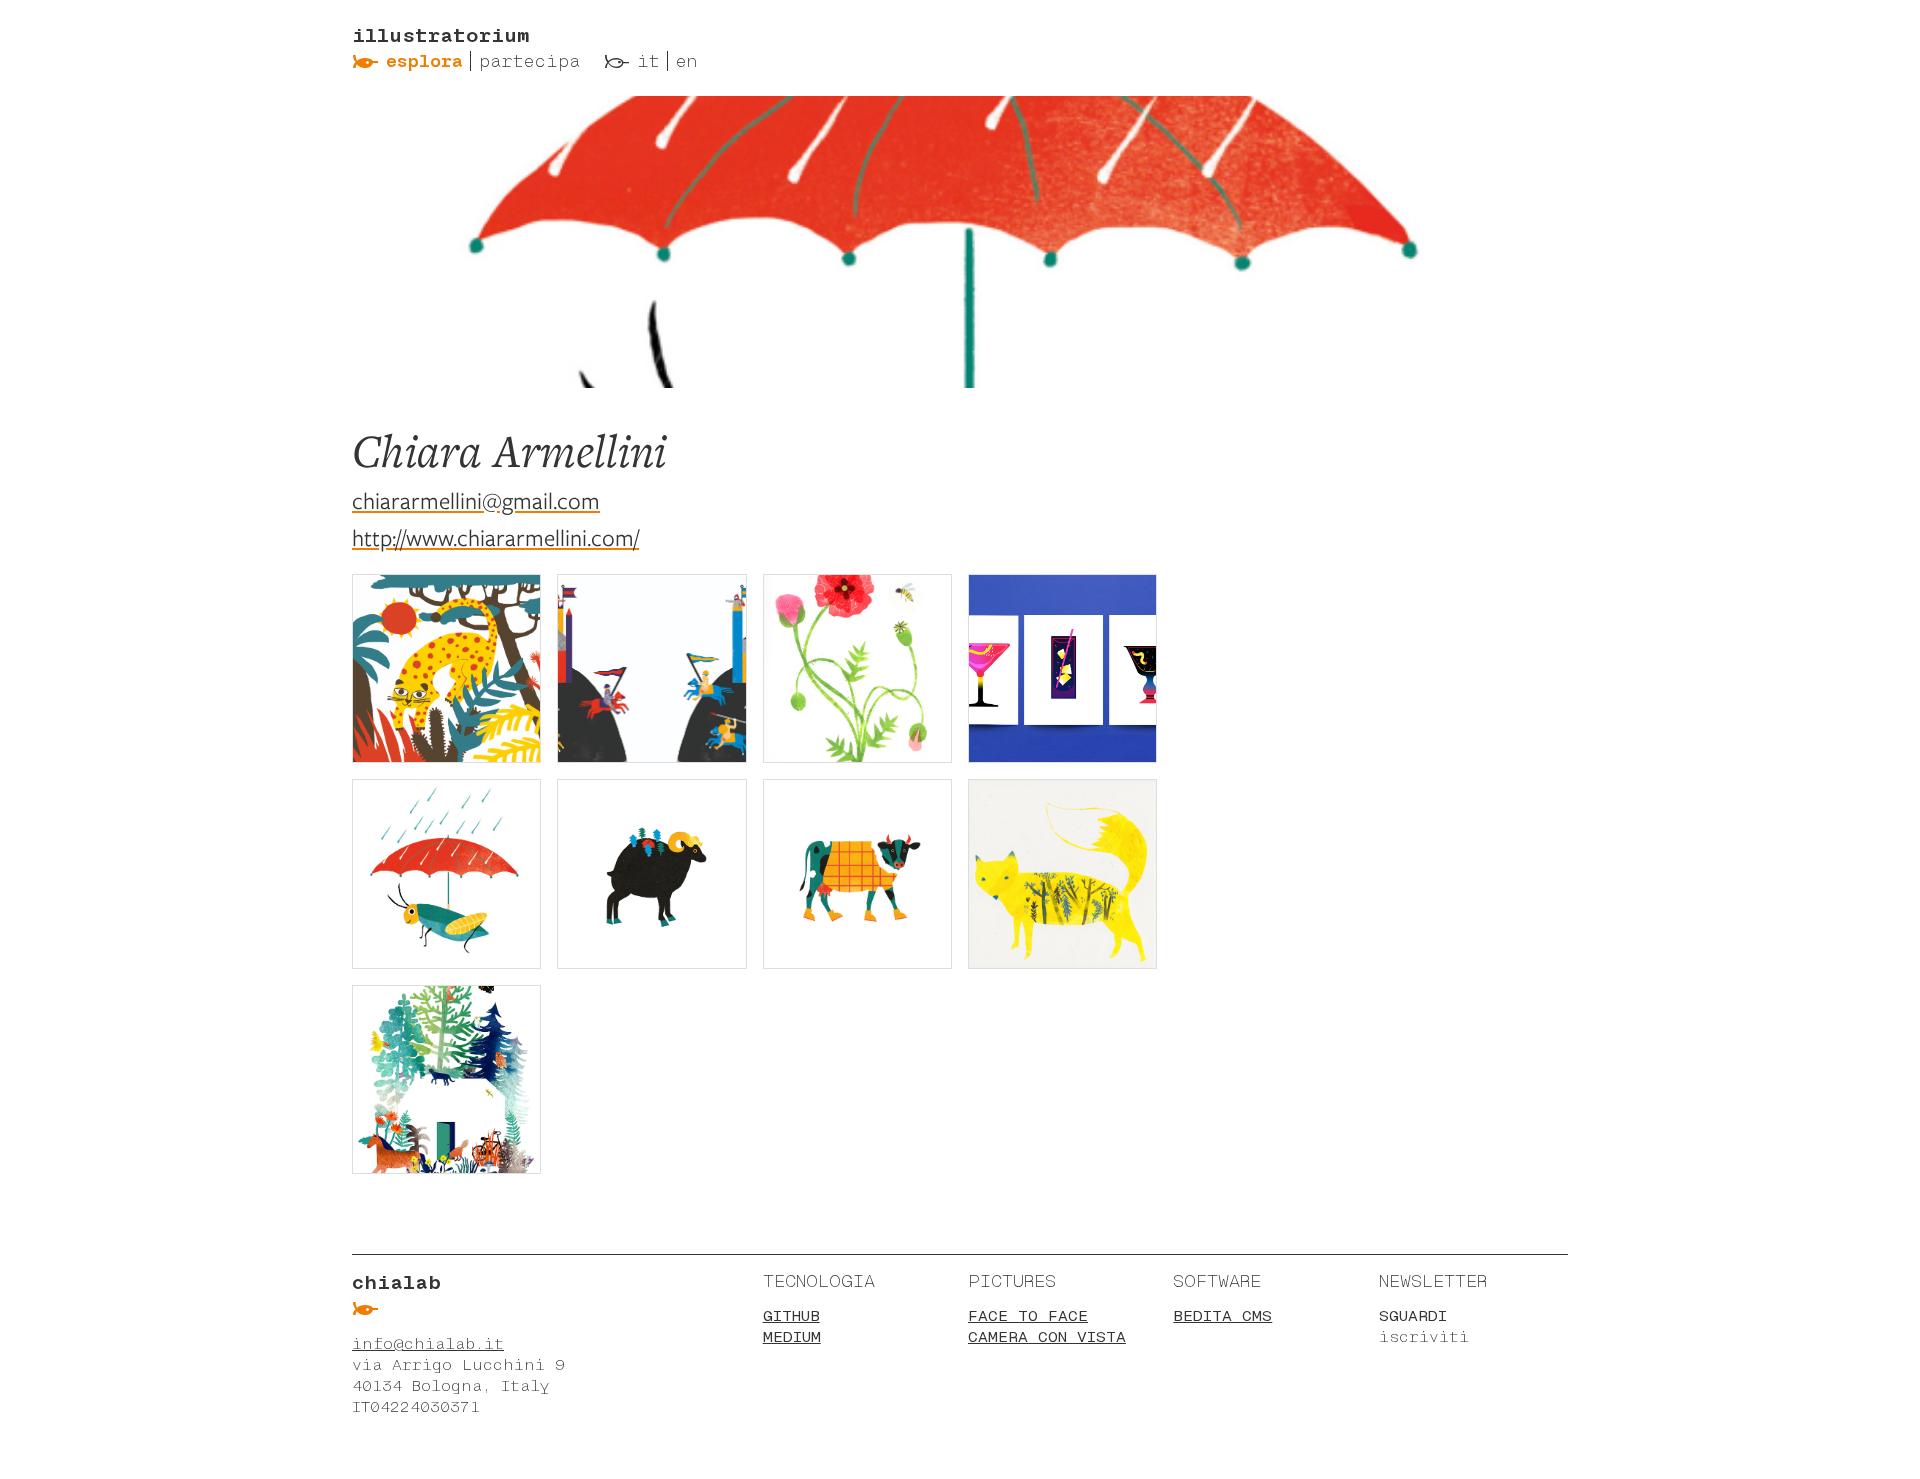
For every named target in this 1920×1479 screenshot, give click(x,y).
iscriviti (1424, 1336)
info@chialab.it (428, 1343)
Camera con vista (1047, 1336)
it (648, 61)
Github (791, 1315)
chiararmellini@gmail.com (476, 500)
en (687, 61)
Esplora (424, 61)
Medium (792, 1336)
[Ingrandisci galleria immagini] (446, 668)
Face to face (1028, 1315)
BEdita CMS (1222, 1315)
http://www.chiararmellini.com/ (495, 537)
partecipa (529, 61)
